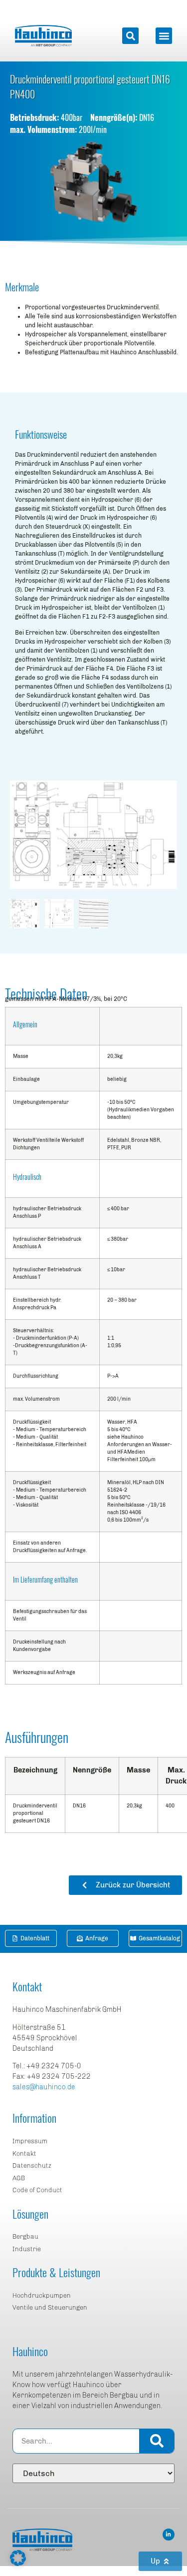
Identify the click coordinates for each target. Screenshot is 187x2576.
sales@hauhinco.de (44, 2087)
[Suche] (157, 2441)
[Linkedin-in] (169, 2535)
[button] (130, 36)
